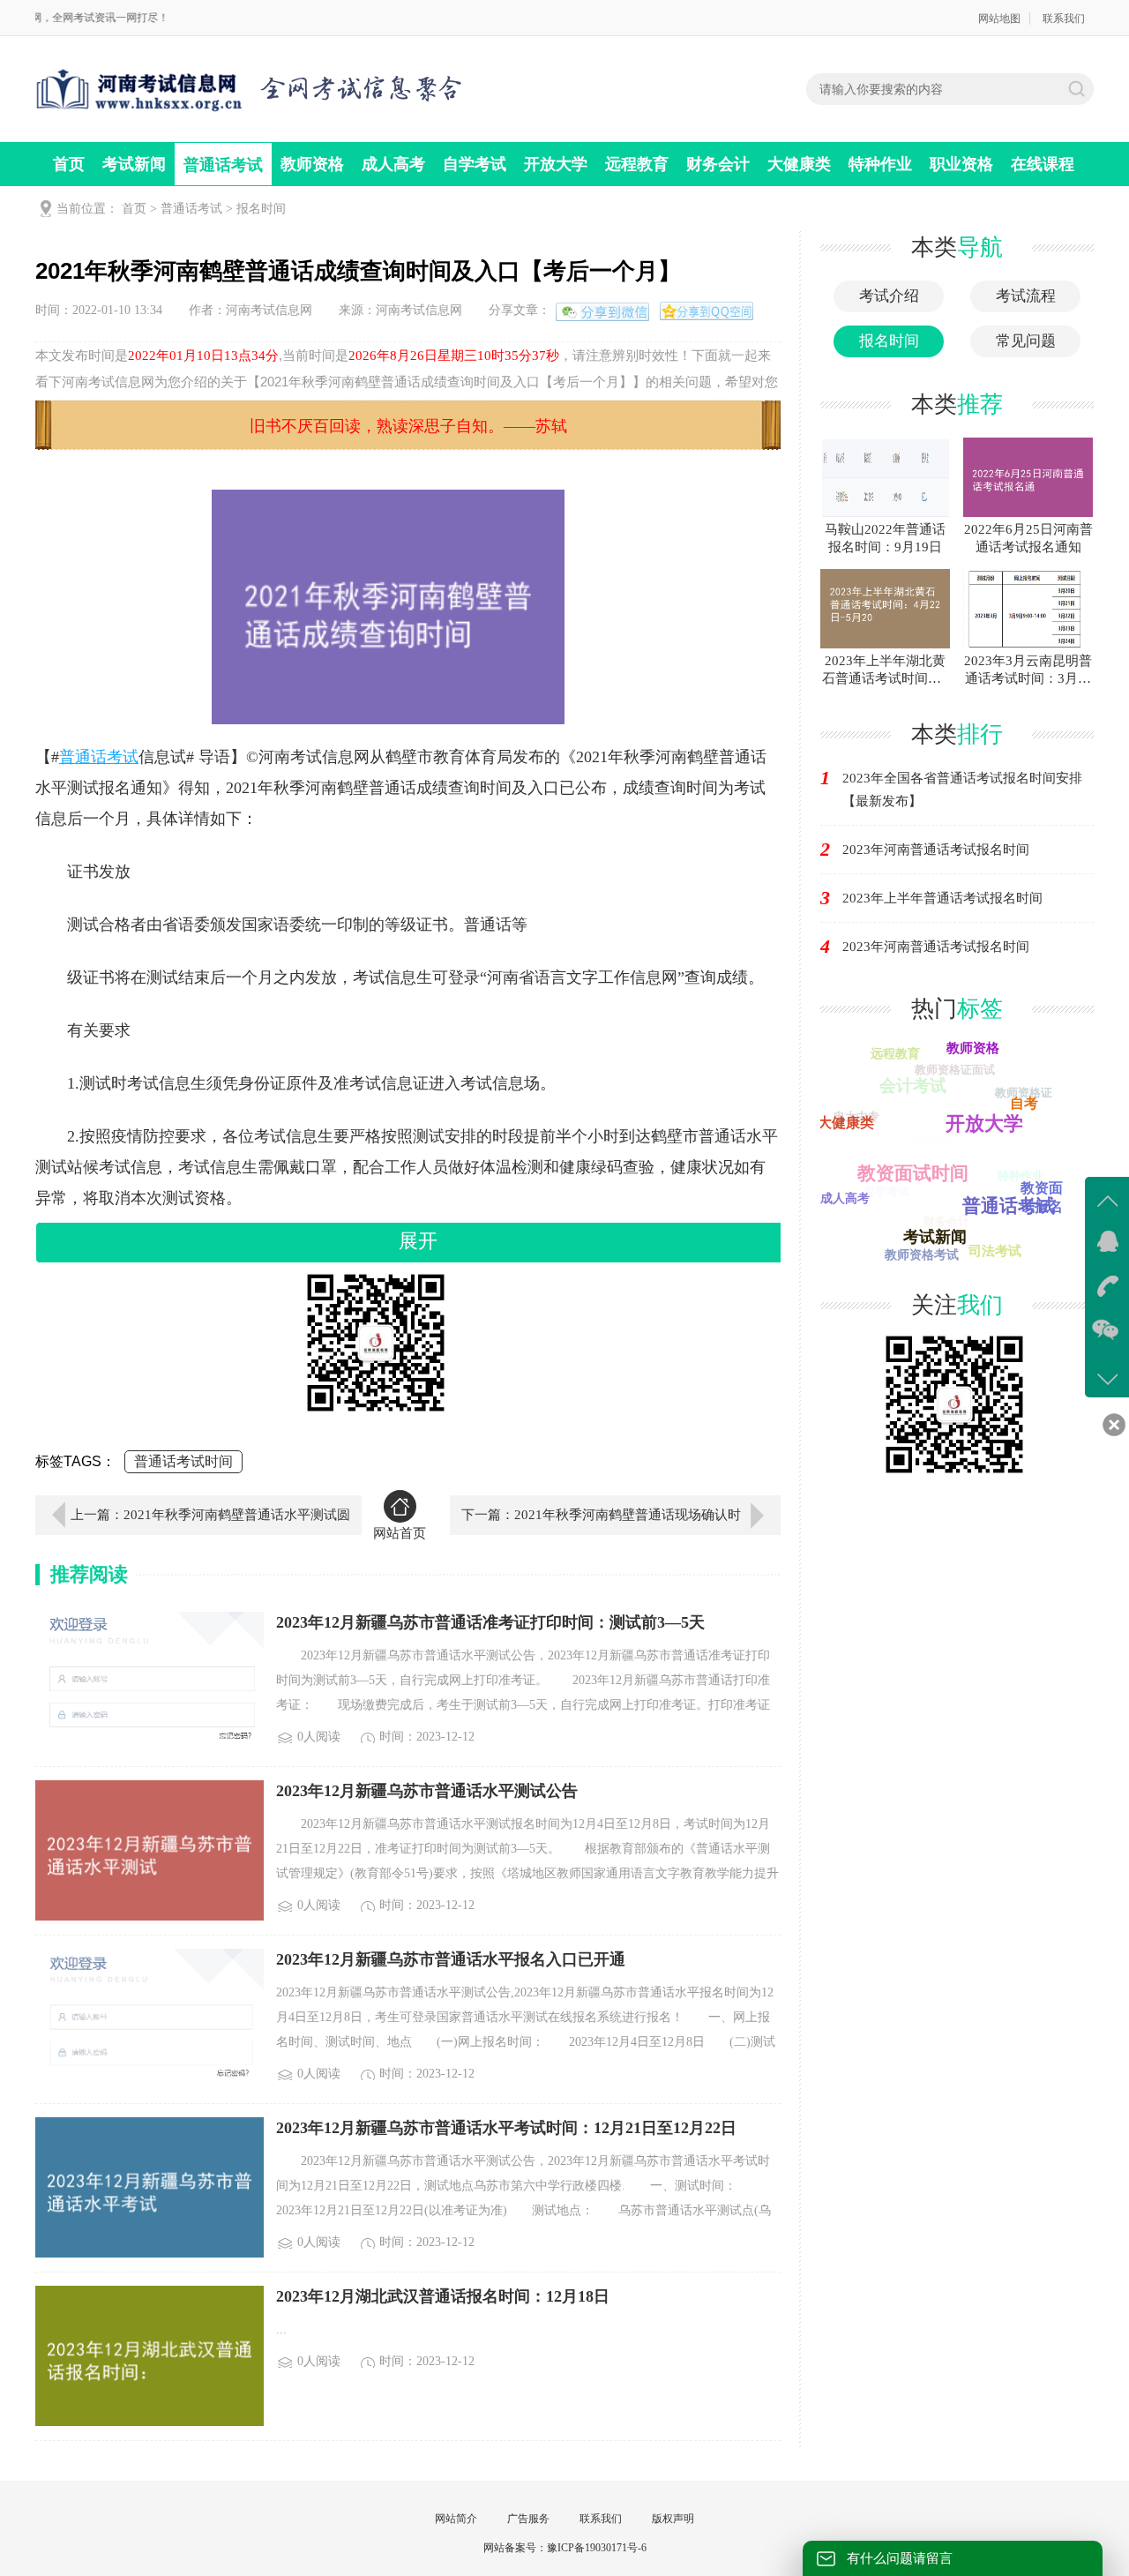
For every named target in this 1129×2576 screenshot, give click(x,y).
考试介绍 (889, 296)
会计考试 (913, 1086)
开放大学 (556, 164)
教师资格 (312, 164)
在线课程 (1043, 164)
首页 (69, 164)
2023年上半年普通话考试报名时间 (942, 898)
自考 (1024, 1103)
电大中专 (856, 1116)
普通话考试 (223, 165)
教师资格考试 (922, 1255)
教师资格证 (1024, 1093)
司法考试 (995, 1251)
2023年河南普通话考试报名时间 (936, 850)
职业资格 (961, 164)
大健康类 (799, 164)
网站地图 (999, 19)
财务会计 (718, 164)
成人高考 (393, 164)
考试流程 (1026, 296)
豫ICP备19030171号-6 (597, 2548)
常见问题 (1026, 341)
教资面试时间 (913, 1173)
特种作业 (880, 164)
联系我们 (1064, 19)
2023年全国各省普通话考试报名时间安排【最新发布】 (962, 790)
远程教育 (637, 164)
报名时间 (261, 209)
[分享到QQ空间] (722, 310)
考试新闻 (134, 164)
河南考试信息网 (269, 310)
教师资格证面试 (955, 1070)
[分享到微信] (604, 314)
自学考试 (475, 164)
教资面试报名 (1042, 1197)
